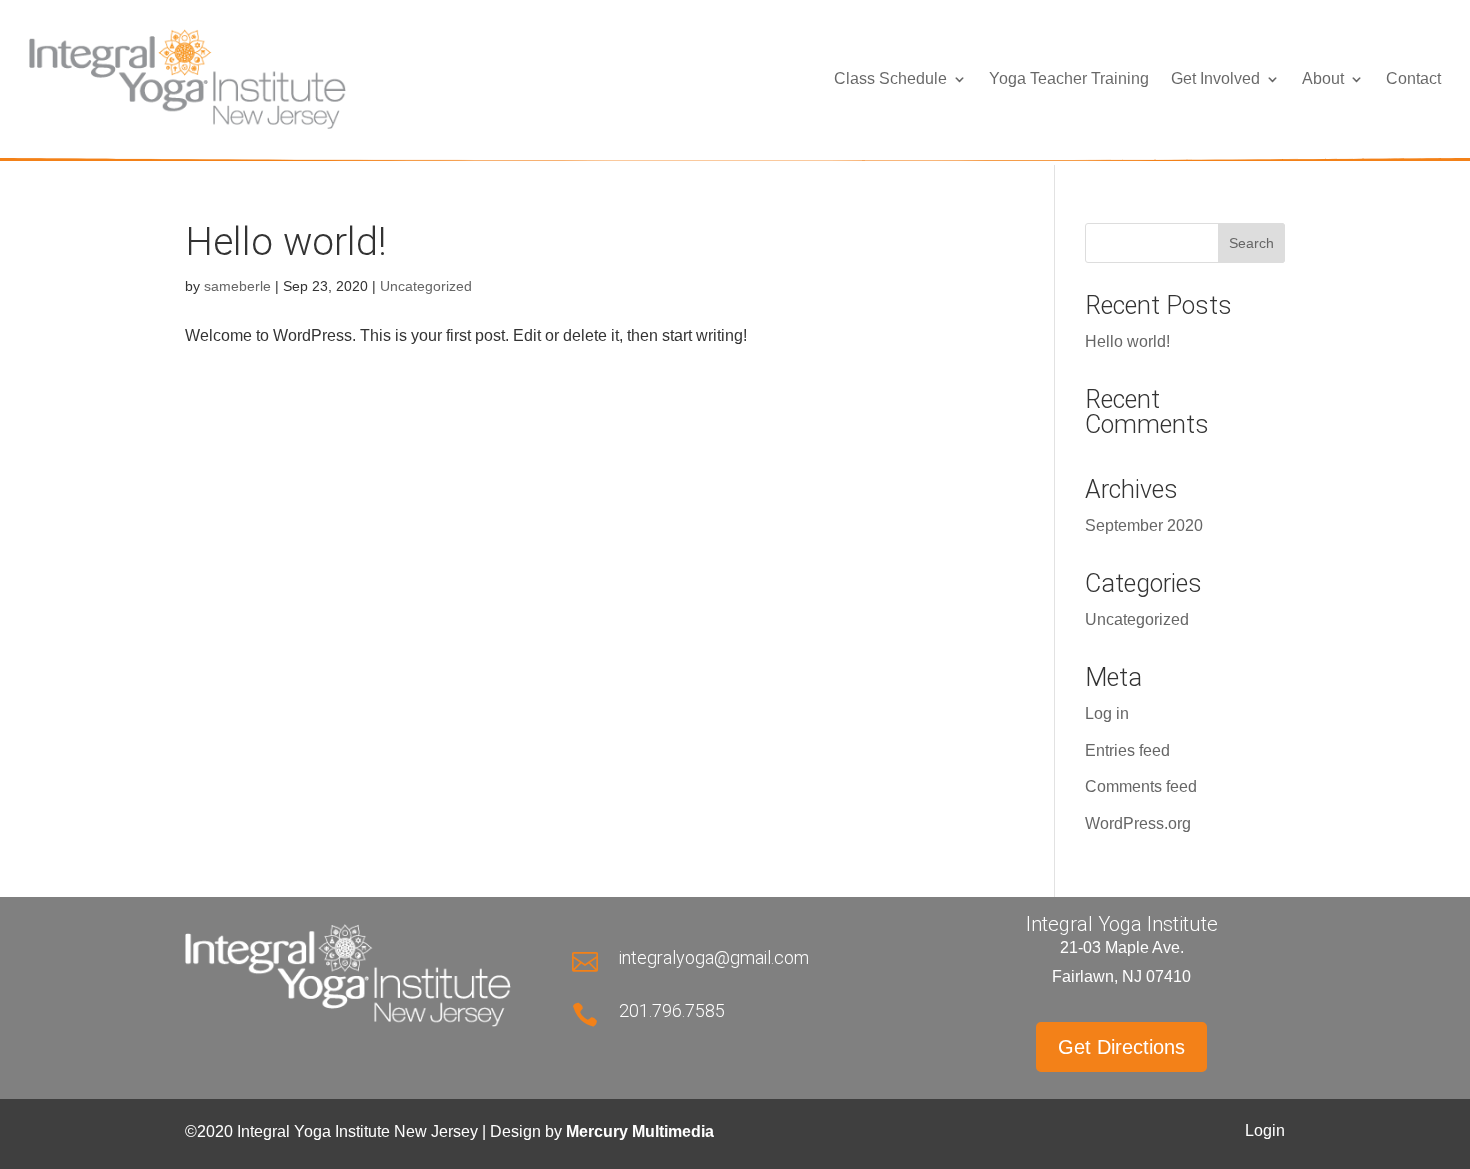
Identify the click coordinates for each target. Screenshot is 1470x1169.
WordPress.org (1138, 823)
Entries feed (1127, 750)
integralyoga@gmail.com (714, 957)
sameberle (237, 286)
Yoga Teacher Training (1069, 78)
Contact (1413, 78)
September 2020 (1144, 525)
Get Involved (1215, 78)
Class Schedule (890, 78)
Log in (1107, 713)
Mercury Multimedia (640, 1131)
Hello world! (286, 242)
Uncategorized (426, 286)
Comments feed (1141, 786)
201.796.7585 (672, 1010)
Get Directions (1121, 1047)
